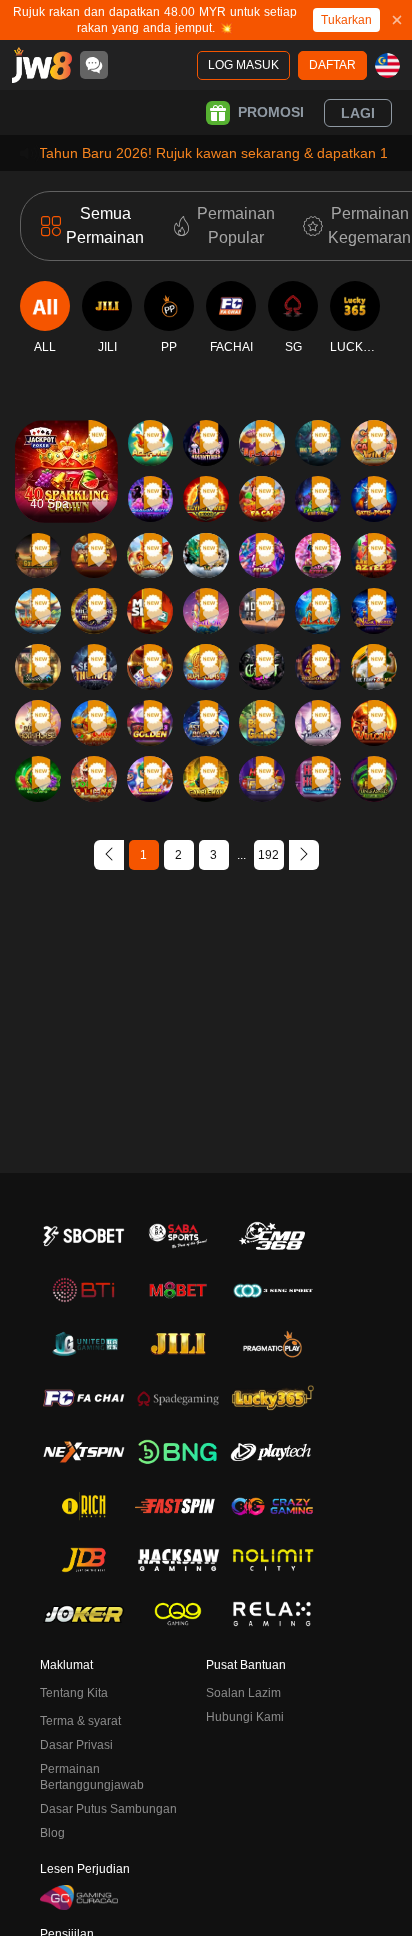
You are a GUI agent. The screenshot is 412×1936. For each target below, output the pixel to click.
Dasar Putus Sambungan (108, 1809)
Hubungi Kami (245, 1717)
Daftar (332, 65)
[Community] (94, 65)
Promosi (271, 112)
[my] (387, 65)
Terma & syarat (80, 1721)
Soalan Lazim (243, 1693)
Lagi (358, 113)
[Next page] (304, 855)
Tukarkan (346, 20)
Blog (52, 1833)
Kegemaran (66, 430)
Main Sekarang (66, 488)
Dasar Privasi (76, 1745)
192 (268, 855)
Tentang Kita (74, 1693)
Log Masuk (243, 65)
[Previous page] (109, 855)
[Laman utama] (42, 65)
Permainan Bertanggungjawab (92, 1777)
